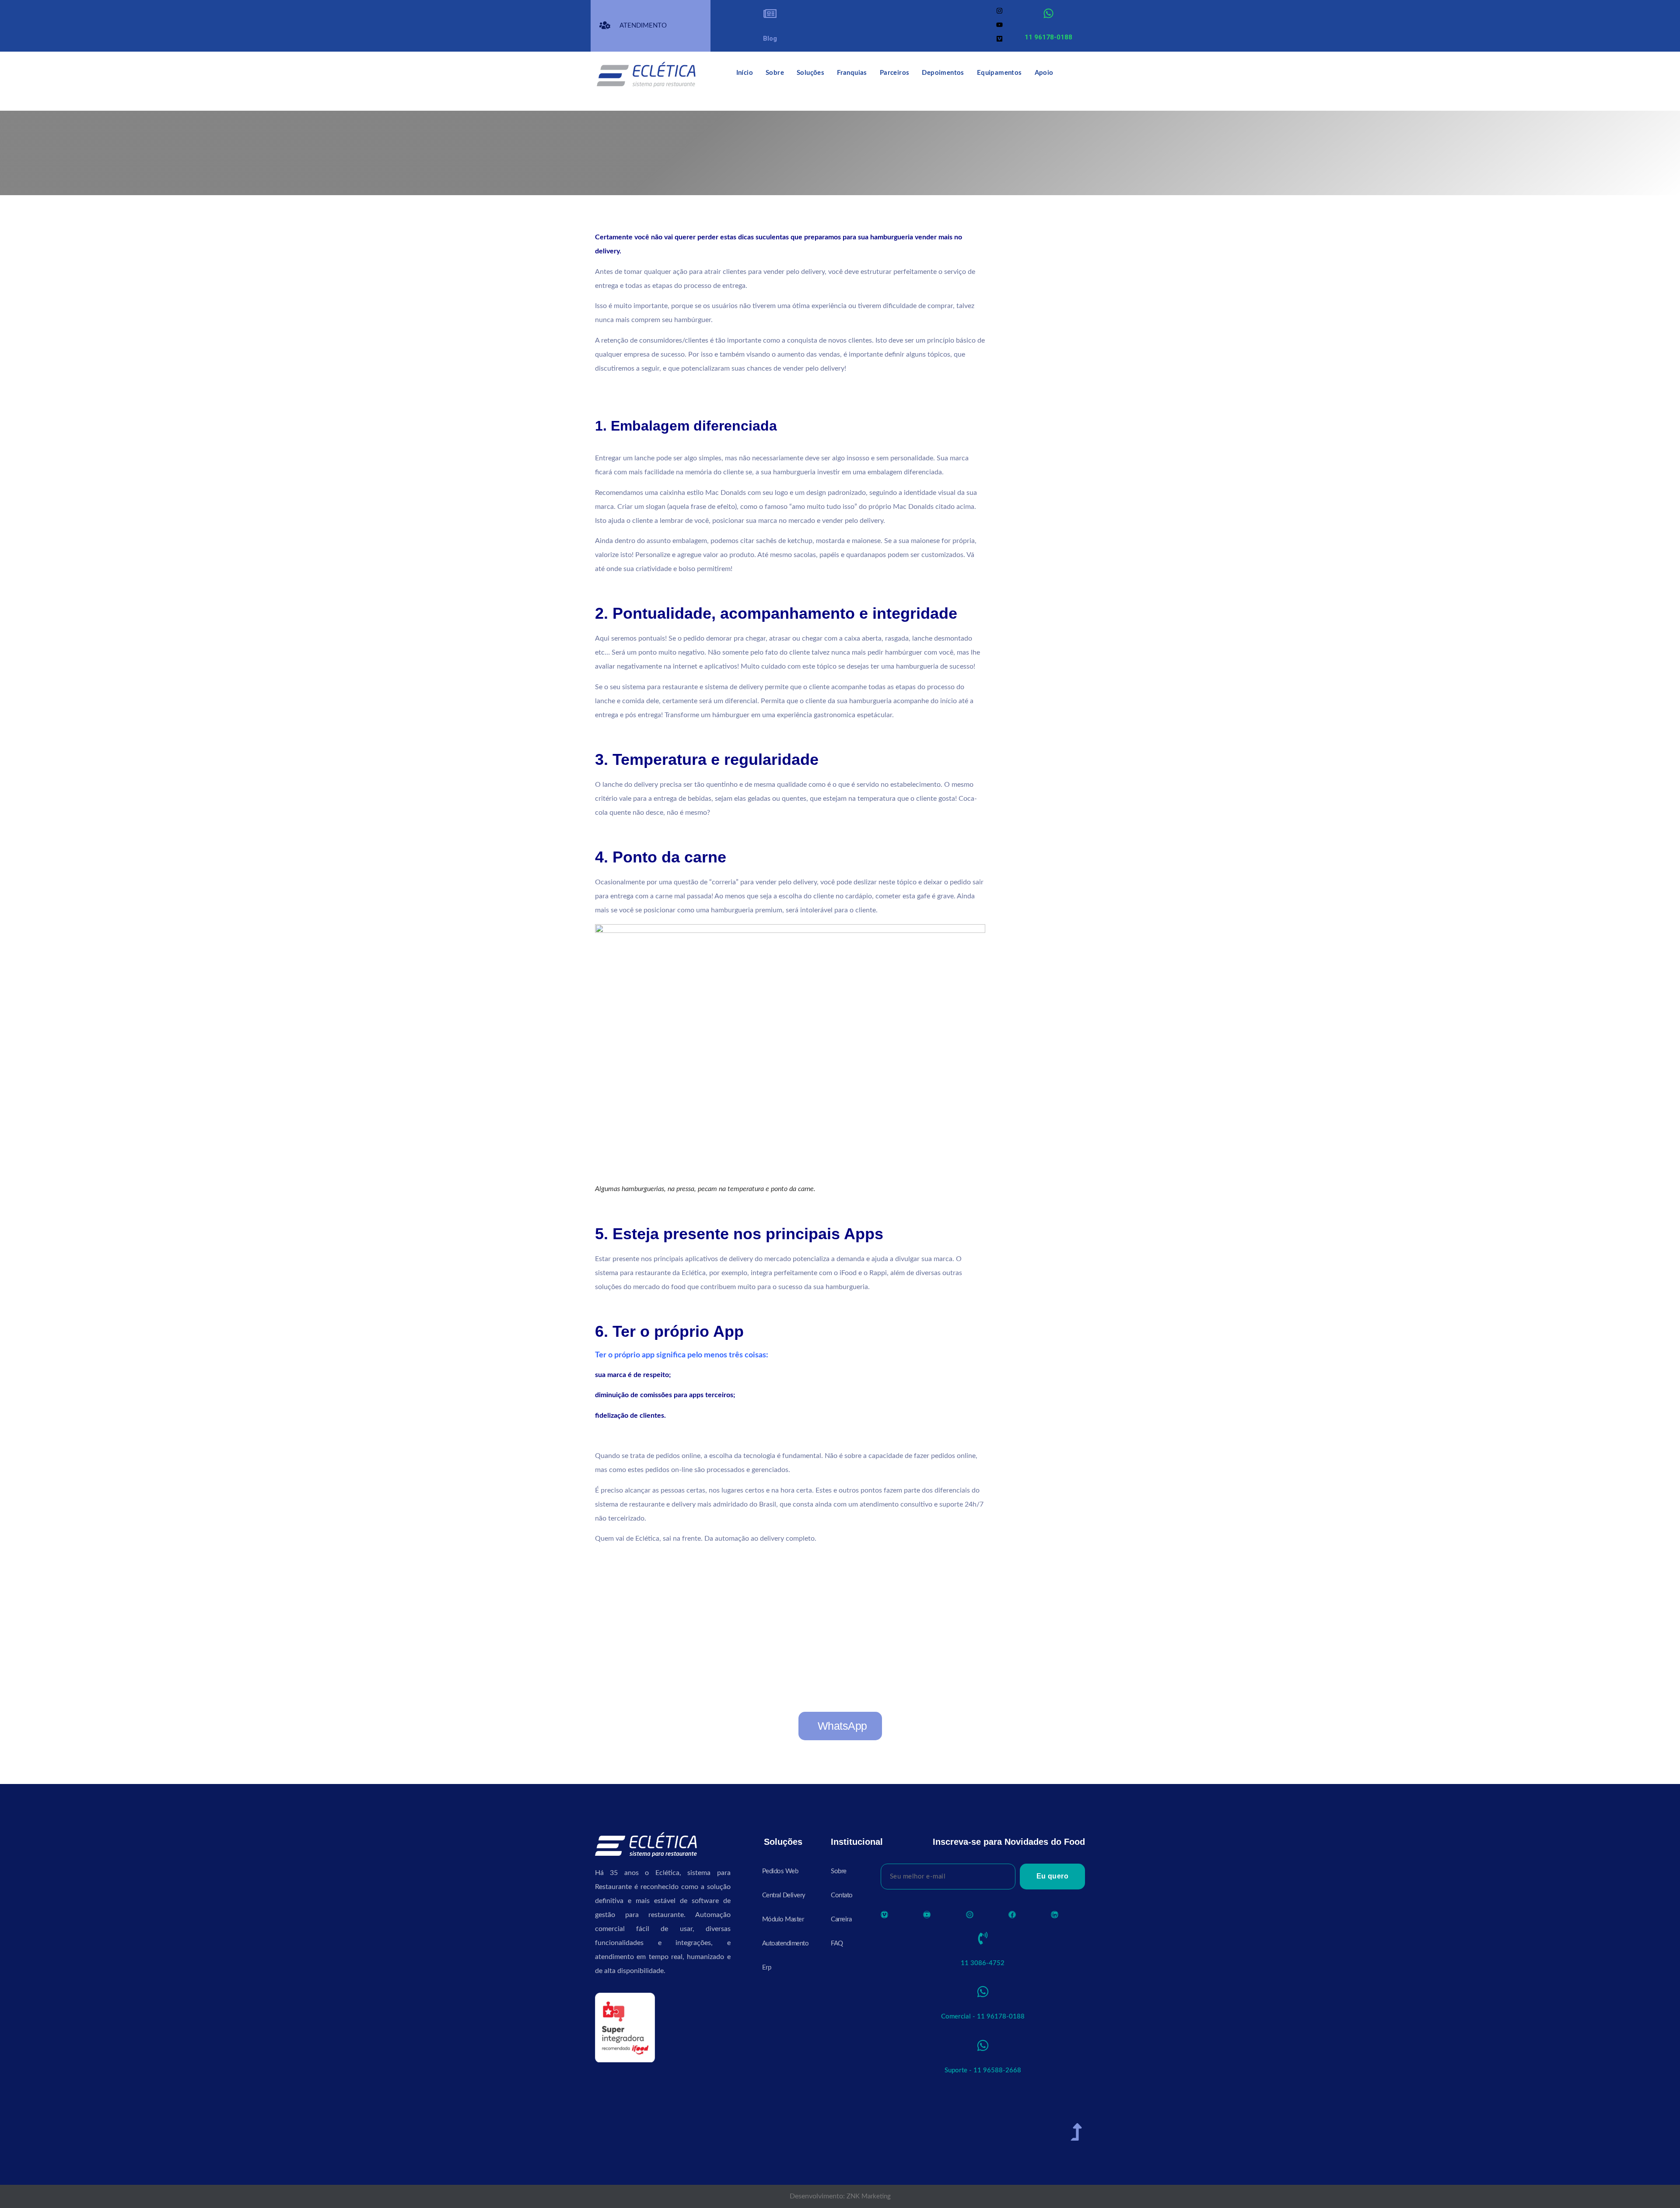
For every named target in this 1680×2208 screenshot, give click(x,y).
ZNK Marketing (869, 2196)
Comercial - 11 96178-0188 (983, 2017)
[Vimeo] (999, 39)
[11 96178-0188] (1048, 13)
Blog (770, 39)
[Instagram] (999, 11)
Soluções (810, 73)
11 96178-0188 (1048, 37)
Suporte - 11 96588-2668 (983, 2070)
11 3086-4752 (983, 1963)
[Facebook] (1012, 1915)
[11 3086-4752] (983, 1938)
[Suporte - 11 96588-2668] (983, 2045)
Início (745, 73)
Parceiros (895, 73)
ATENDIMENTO (643, 26)
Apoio (1044, 73)
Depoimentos (943, 73)
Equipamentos (999, 73)
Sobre (775, 73)
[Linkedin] (1055, 1915)
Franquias (852, 73)
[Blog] (770, 14)
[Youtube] (999, 25)
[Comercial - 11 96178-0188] (983, 1992)
